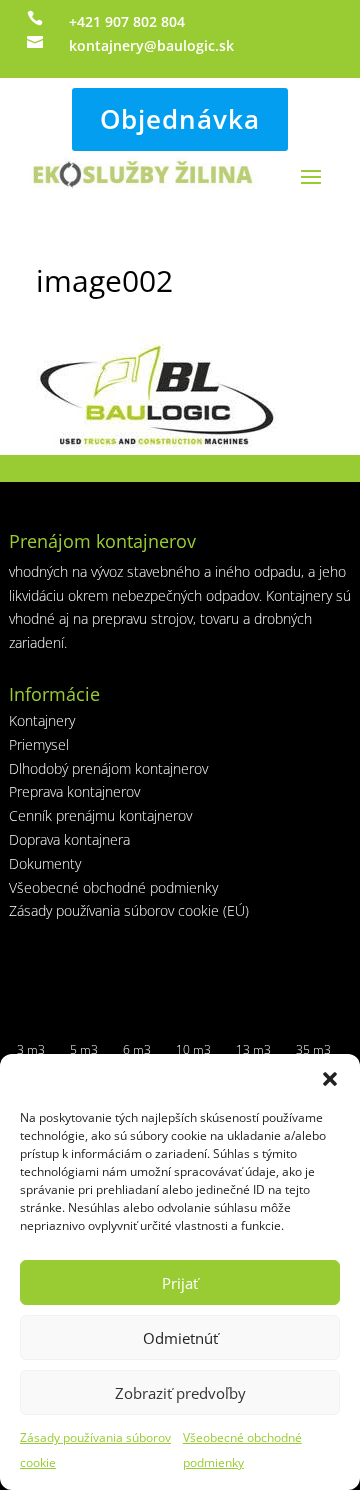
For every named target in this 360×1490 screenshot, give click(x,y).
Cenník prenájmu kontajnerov (100, 815)
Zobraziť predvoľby (180, 1393)
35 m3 (313, 1049)
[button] (330, 1079)
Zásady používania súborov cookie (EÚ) (129, 910)
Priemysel (39, 744)
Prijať (180, 1283)
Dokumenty (45, 863)
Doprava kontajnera (69, 839)
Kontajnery (42, 720)
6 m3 (137, 1049)
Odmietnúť (180, 1338)
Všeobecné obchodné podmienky (113, 887)
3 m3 (31, 1049)
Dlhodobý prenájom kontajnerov (108, 768)
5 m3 (84, 1049)
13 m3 (253, 1049)
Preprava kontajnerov (74, 791)
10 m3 (193, 1049)
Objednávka (180, 119)
